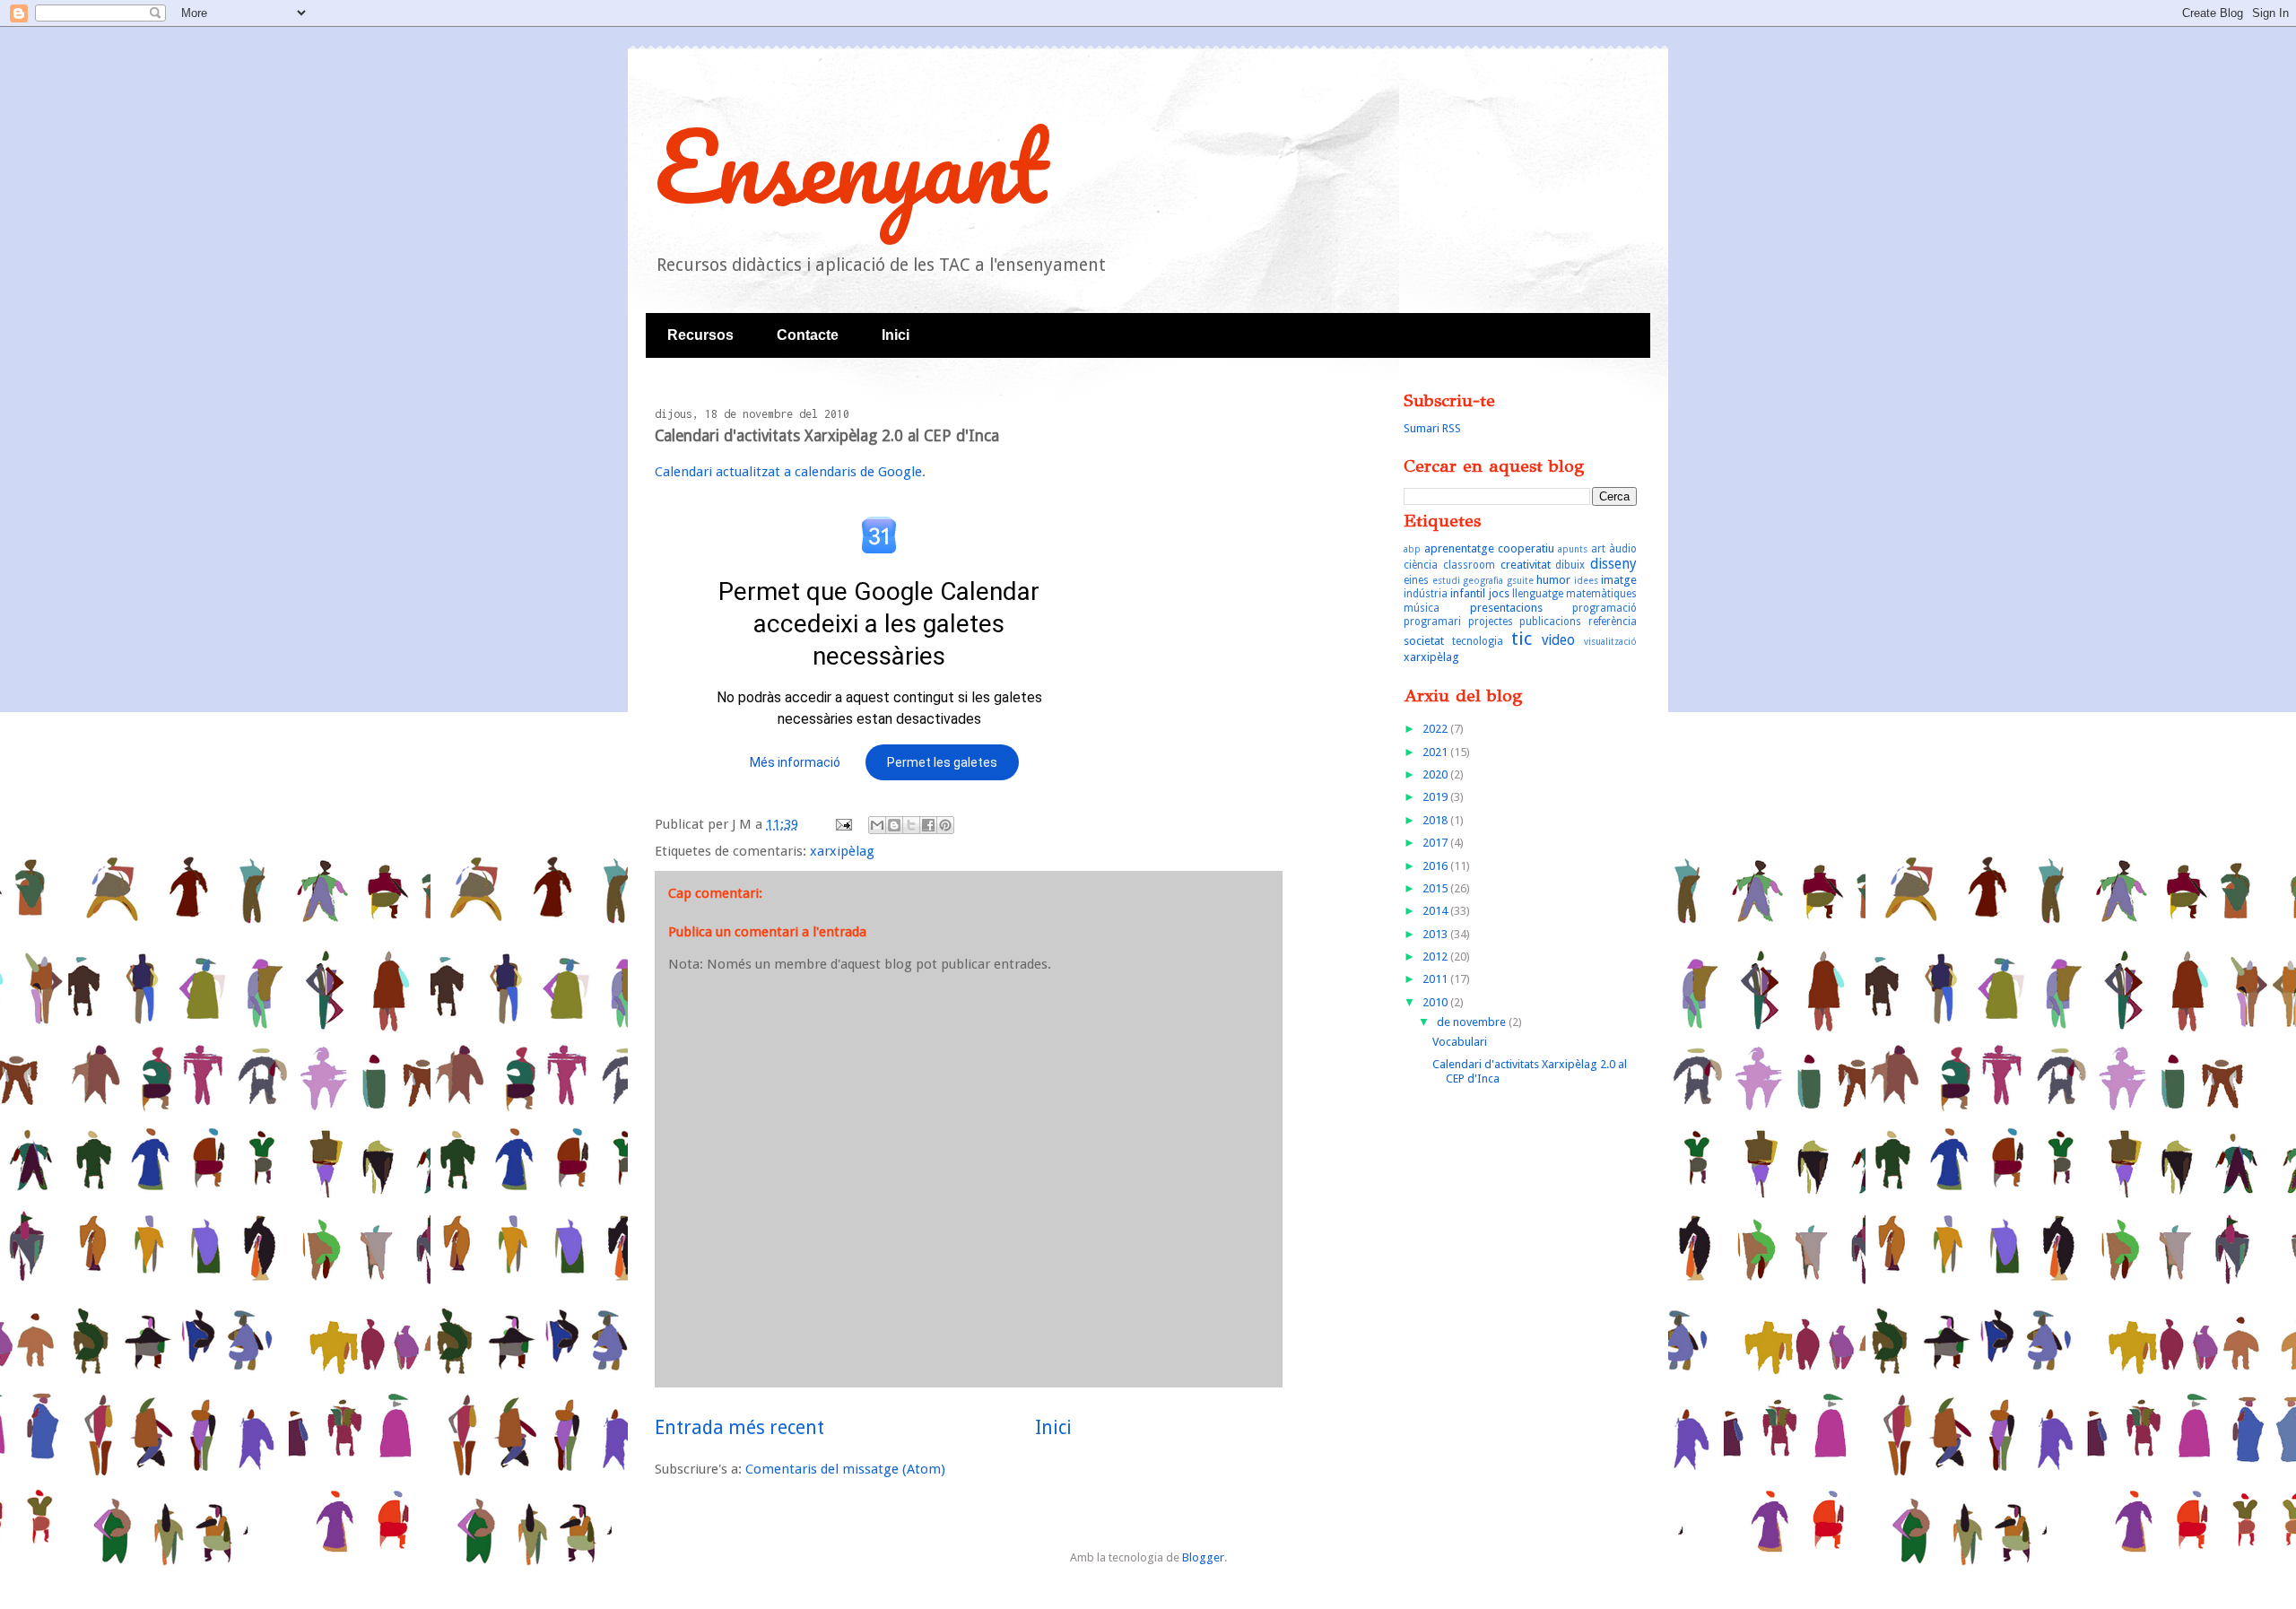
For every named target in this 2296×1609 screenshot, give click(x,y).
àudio (1623, 549)
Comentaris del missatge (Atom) (845, 1469)
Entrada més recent (739, 1427)
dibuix (1570, 565)
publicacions (1550, 622)
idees (1586, 580)
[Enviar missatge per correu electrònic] (842, 824)
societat (1424, 641)
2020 (1436, 774)
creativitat (1526, 565)
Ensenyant (851, 165)
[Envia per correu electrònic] (877, 825)
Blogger (1203, 1557)
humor (1553, 580)
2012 (1436, 957)
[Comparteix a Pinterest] (945, 825)
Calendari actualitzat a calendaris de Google (788, 472)
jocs (1499, 593)
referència (1613, 622)
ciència (1421, 565)
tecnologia (1478, 641)
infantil (1468, 593)
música (1422, 608)
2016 (1436, 866)
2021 (1436, 752)
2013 (1436, 934)
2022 (1436, 729)
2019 (1436, 797)
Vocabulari (1460, 1042)
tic (1522, 639)
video (1558, 640)
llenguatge (1538, 594)
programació (1605, 608)
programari (1432, 622)
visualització (1610, 641)
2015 (1436, 888)
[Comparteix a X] (911, 825)
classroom (1469, 565)
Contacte (808, 335)
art (1598, 549)
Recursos (700, 335)
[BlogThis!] (894, 825)
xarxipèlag (842, 851)
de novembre (1473, 1022)
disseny (1613, 564)
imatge (1619, 580)
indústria (1426, 594)
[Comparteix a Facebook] (928, 825)
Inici (896, 335)
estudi (1446, 580)
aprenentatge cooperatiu (1489, 548)
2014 (1436, 911)
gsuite (1520, 580)
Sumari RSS (1432, 428)
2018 (1436, 820)
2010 (1436, 1002)
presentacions (1506, 608)
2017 (1436, 843)
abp (1412, 549)
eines (1416, 580)
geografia (1483, 580)
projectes (1491, 622)
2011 (1436, 979)
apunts (1573, 549)
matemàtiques (1601, 594)
